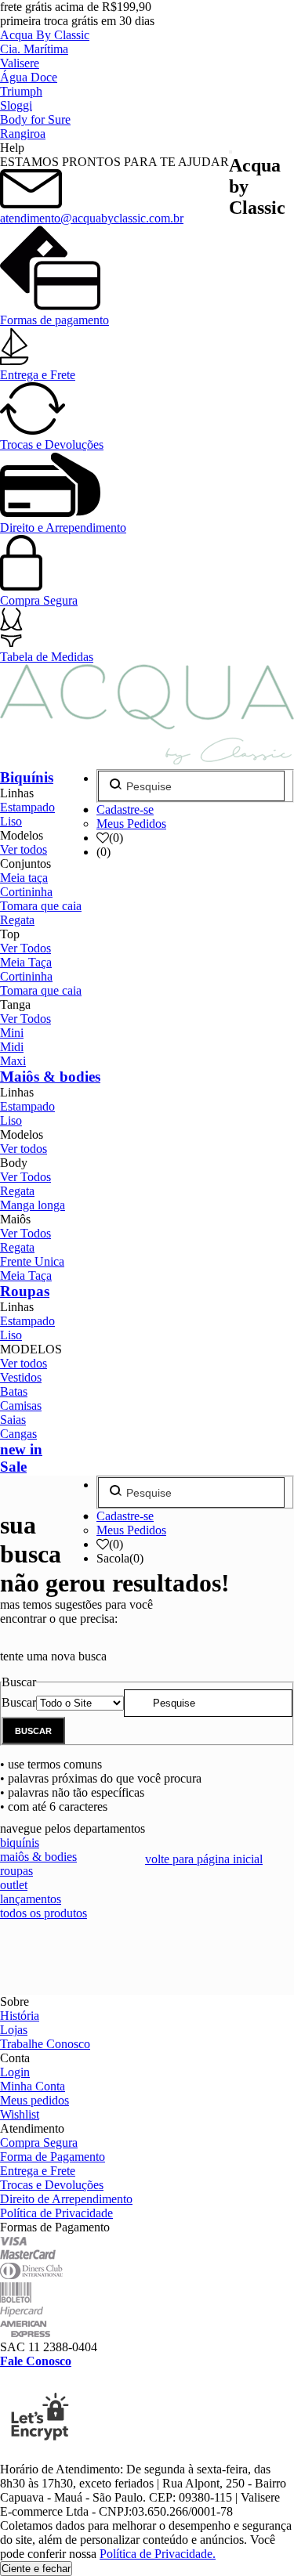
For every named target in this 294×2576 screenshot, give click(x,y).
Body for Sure (35, 119)
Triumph (21, 91)
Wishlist (20, 2114)
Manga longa (33, 1205)
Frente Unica (32, 1261)
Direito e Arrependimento (63, 527)
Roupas (25, 1291)
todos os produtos (44, 1913)
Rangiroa (23, 134)
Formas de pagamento (54, 320)
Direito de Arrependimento (66, 2199)
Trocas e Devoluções (52, 444)
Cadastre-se (125, 809)
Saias (13, 1420)
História (20, 2016)
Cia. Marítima (34, 49)
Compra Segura (39, 600)
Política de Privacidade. (158, 2554)
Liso (11, 821)
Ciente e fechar (36, 2569)
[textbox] (208, 1703)
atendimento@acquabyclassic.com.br (92, 218)
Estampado (27, 807)
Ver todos (24, 849)
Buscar (19, 1702)
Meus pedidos (34, 2100)
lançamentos (31, 1899)
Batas (14, 1391)
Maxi (13, 1061)
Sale (13, 1467)
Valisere (20, 63)
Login (15, 2072)
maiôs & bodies (38, 1857)
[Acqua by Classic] (147, 758)
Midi (12, 1047)
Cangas (18, 1434)
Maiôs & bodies (50, 1077)
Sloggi (16, 105)
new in (21, 1449)
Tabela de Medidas (47, 657)
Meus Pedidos (131, 824)
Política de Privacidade (56, 2213)
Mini (12, 1033)
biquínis (20, 1843)
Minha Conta (33, 2086)
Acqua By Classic (45, 35)
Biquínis (27, 777)
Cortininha (26, 892)
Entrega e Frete (38, 375)
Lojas (14, 2030)
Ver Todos (25, 948)
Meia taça (24, 878)
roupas (16, 1871)
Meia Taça (26, 962)
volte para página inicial (204, 1859)
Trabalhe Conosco (45, 2044)
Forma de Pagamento (53, 2157)
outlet (14, 1885)
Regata (17, 920)
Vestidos (21, 1377)
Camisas (21, 1405)
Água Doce (29, 77)
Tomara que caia (41, 906)
